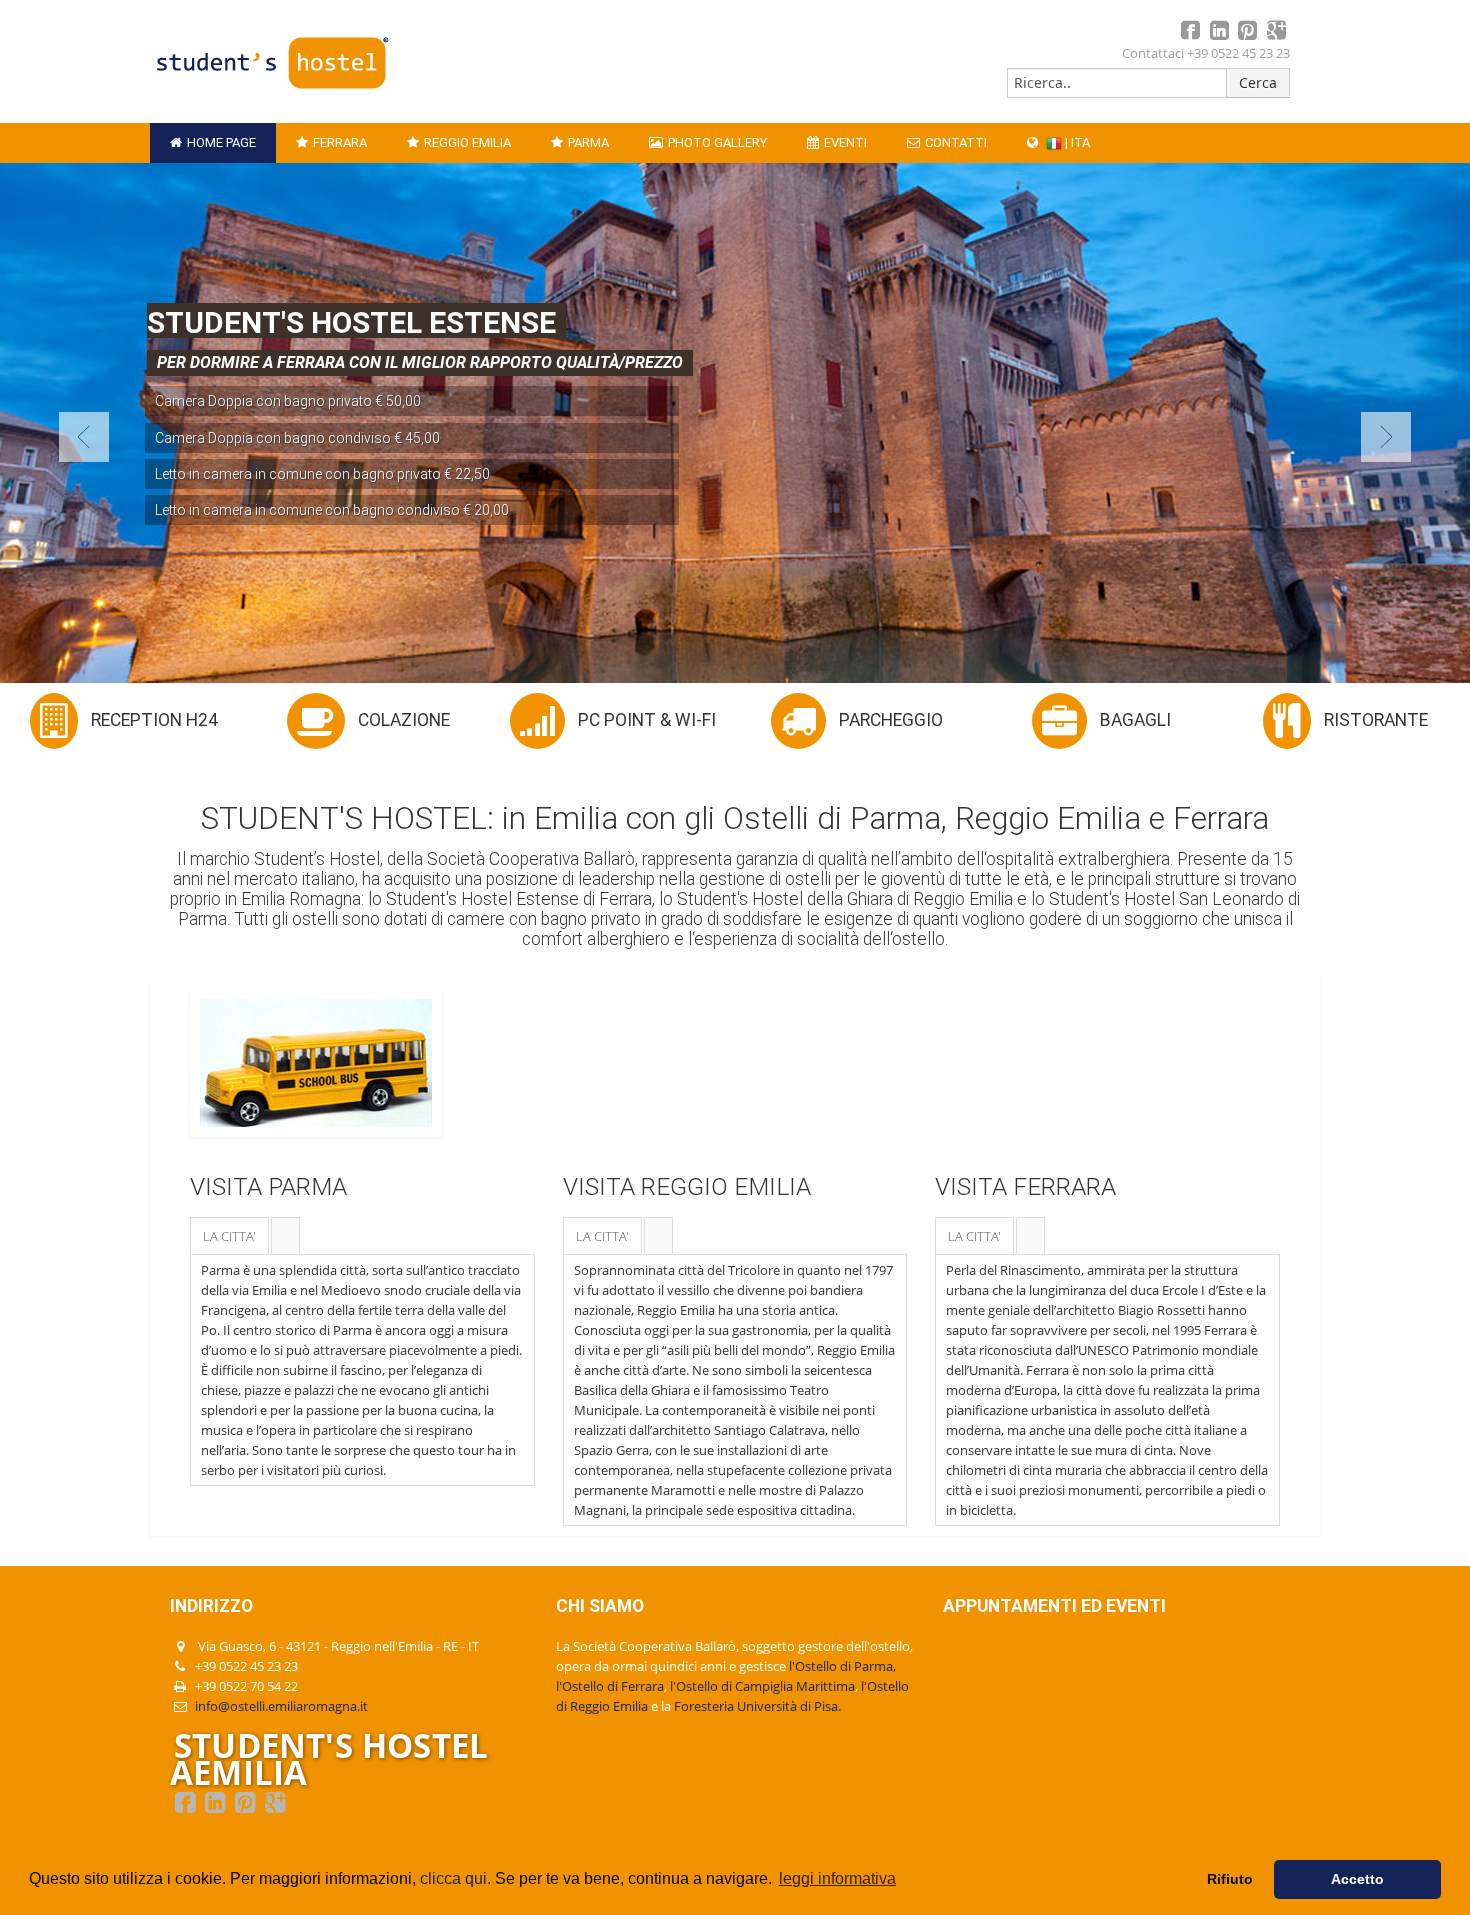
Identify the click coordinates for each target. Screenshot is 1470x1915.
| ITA (1076, 142)
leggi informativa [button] (837, 1878)
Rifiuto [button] (1230, 1879)
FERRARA (340, 142)
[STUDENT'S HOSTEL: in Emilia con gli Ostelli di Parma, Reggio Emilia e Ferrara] (271, 93)
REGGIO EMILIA (467, 142)
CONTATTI (956, 142)
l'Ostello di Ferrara (610, 1686)
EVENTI (845, 142)
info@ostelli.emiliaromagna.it (281, 1706)
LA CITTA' (229, 1236)
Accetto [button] (1357, 1879)
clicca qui (453, 1878)
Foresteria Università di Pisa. (757, 1706)
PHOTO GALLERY (717, 142)
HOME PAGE (221, 142)
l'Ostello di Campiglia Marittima (762, 1686)
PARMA (588, 142)
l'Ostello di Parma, (842, 1666)
